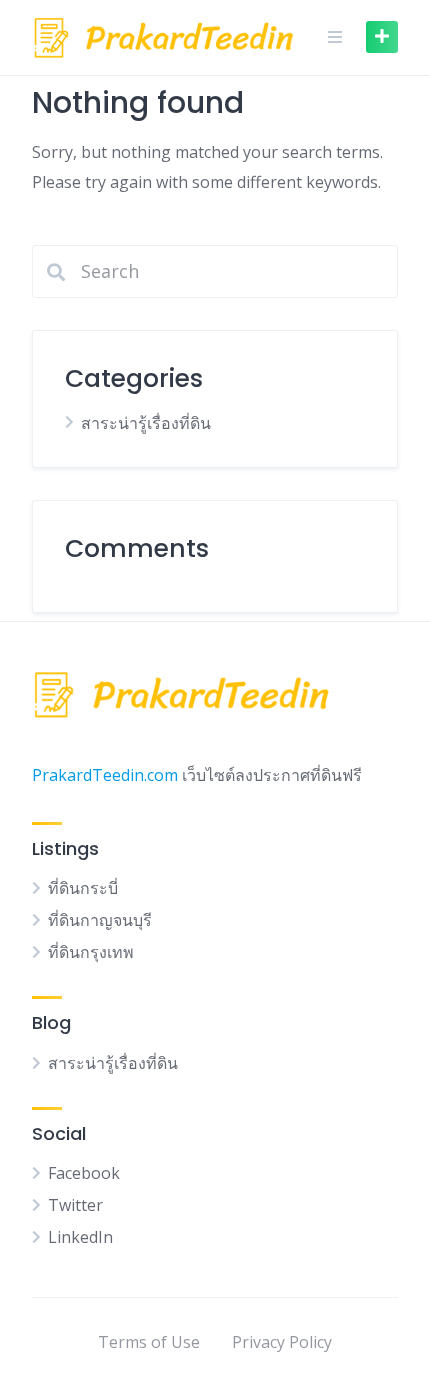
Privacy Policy (282, 1342)
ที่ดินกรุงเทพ (91, 952)
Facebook (84, 1173)
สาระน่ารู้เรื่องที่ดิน (146, 423)
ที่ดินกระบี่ (83, 888)
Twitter (75, 1205)
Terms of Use (149, 1342)
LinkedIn (80, 1237)
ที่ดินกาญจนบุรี (100, 920)
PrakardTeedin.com (105, 775)
